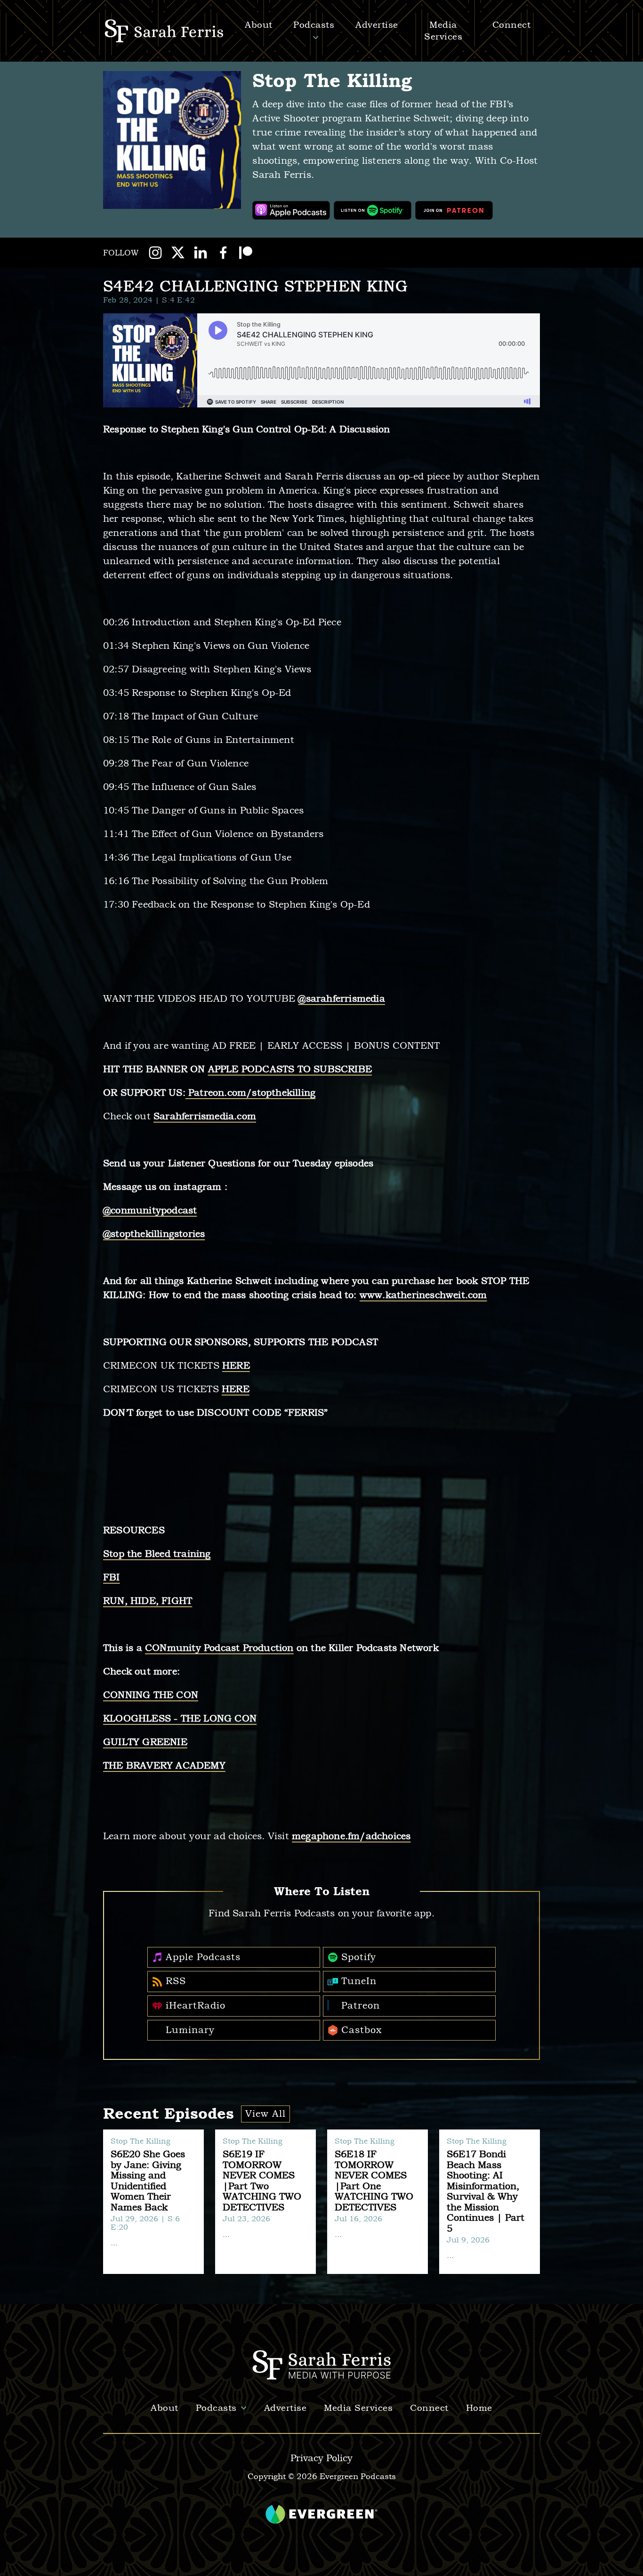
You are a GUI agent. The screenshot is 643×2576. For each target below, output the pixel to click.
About (165, 2408)
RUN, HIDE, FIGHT (148, 1601)
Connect (429, 2408)
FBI (112, 1577)
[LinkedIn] (201, 253)
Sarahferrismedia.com (205, 1116)
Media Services (358, 2408)
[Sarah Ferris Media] (165, 31)
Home (479, 2408)
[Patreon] (246, 253)
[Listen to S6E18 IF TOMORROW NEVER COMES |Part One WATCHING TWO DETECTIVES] (378, 2202)
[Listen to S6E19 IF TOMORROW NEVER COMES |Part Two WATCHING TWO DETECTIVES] (265, 2202)
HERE (236, 1366)
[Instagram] (155, 253)
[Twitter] (178, 253)
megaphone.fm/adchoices (351, 1836)
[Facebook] (223, 253)
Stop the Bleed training (157, 1554)
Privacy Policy (321, 2458)
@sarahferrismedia (341, 999)
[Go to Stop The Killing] (172, 140)
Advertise (377, 25)
